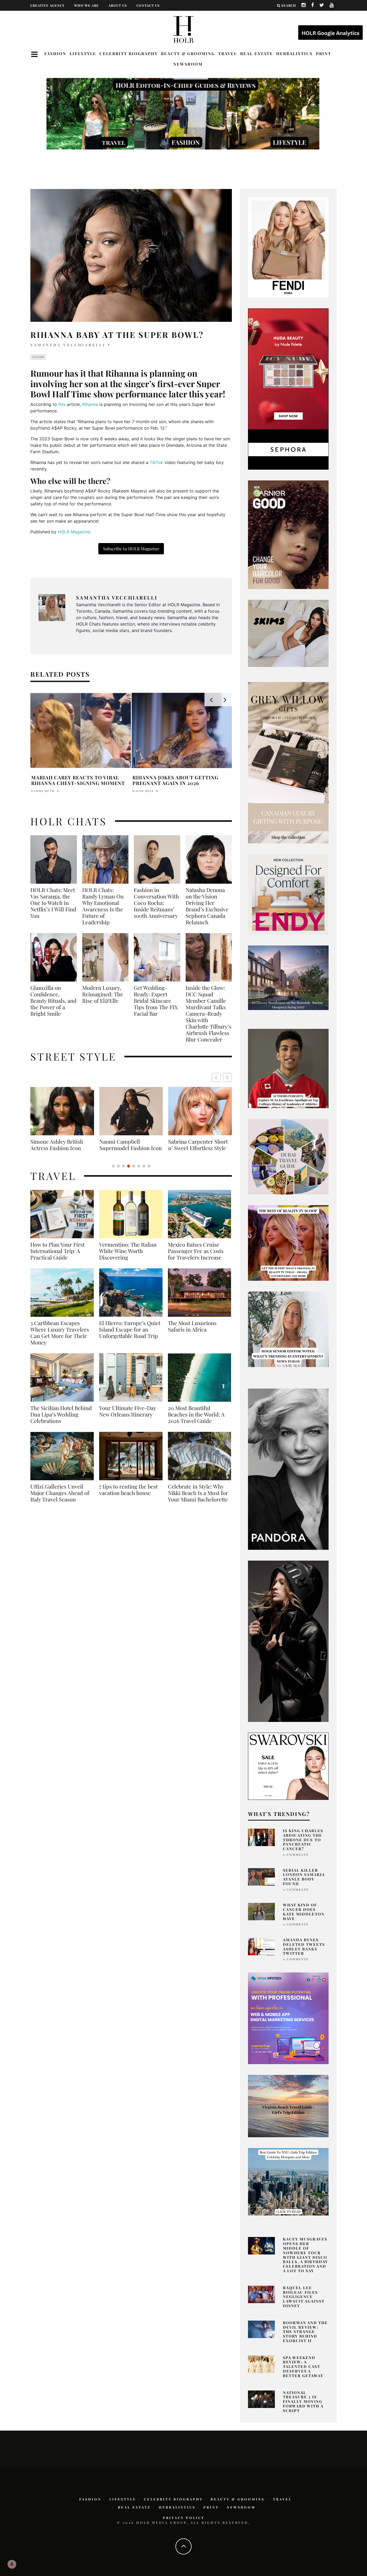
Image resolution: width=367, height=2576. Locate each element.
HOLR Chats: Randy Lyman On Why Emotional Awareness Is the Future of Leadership (103, 906)
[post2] (288, 2018)
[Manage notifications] (12, 2564)
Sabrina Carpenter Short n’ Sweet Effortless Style (60, 1145)
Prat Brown (144, 791)
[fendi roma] (288, 247)
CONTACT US (148, 5)
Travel (228, 53)
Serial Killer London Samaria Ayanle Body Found (304, 1877)
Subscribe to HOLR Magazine (131, 549)
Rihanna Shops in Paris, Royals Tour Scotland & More (77, 780)
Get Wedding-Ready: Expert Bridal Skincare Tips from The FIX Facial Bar (156, 1001)
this (62, 404)
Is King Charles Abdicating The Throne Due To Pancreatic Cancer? (303, 1840)
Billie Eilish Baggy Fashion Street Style (131, 1145)
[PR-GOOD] (288, 534)
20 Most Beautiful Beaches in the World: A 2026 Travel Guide (196, 1421)
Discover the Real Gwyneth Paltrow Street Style (197, 1148)
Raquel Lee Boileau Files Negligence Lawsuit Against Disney (304, 2297)
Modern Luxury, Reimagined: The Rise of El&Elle (103, 994)
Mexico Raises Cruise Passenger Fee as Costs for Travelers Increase (196, 1257)
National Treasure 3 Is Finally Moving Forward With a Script (303, 2402)
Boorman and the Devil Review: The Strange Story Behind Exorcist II (305, 2332)
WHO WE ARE (87, 5)
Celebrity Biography (129, 53)
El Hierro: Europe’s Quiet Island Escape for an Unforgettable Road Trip (130, 1336)
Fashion (55, 53)
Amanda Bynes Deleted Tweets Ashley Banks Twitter (304, 1947)
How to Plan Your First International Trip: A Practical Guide (57, 1257)
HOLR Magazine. (75, 532)
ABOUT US (118, 5)
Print (324, 53)
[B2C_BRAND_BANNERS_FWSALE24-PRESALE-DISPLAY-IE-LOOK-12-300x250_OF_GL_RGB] (288, 1766)
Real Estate (257, 53)
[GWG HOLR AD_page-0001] (288, 762)
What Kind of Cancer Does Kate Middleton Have (304, 1912)
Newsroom (188, 64)
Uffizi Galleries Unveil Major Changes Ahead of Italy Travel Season (60, 1499)
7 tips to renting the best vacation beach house (128, 1496)
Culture (38, 357)
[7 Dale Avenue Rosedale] (288, 977)
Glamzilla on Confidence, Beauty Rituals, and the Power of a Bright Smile (53, 1001)
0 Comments (296, 1855)
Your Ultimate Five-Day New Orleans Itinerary (127, 1418)
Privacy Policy (184, 2518)
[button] (227, 1077)
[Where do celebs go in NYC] (288, 2181)
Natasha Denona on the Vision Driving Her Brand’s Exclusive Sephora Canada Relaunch (207, 906)
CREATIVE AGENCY (47, 5)
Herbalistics (294, 53)
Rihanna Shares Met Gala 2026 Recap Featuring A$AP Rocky (176, 780)
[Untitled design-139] (288, 1469)
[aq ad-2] (288, 2106)
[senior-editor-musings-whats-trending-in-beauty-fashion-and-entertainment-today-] (288, 1156)
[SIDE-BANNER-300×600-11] (288, 1641)
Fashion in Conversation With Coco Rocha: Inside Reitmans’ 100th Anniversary (156, 903)
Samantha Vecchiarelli (68, 345)
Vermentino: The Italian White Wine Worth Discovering (128, 1257)
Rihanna (90, 404)
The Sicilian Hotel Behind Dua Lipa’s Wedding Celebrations (61, 1421)
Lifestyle (83, 53)
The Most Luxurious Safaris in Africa (192, 1333)
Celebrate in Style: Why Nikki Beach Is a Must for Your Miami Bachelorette (198, 1499)
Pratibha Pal (44, 791)
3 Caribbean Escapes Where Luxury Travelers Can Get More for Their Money (60, 1339)
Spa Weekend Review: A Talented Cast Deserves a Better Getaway (303, 2367)
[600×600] (288, 894)
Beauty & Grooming (188, 53)
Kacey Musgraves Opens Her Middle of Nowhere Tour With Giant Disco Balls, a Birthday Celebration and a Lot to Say (305, 2255)
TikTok (156, 462)
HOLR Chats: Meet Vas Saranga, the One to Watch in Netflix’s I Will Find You (53, 903)
